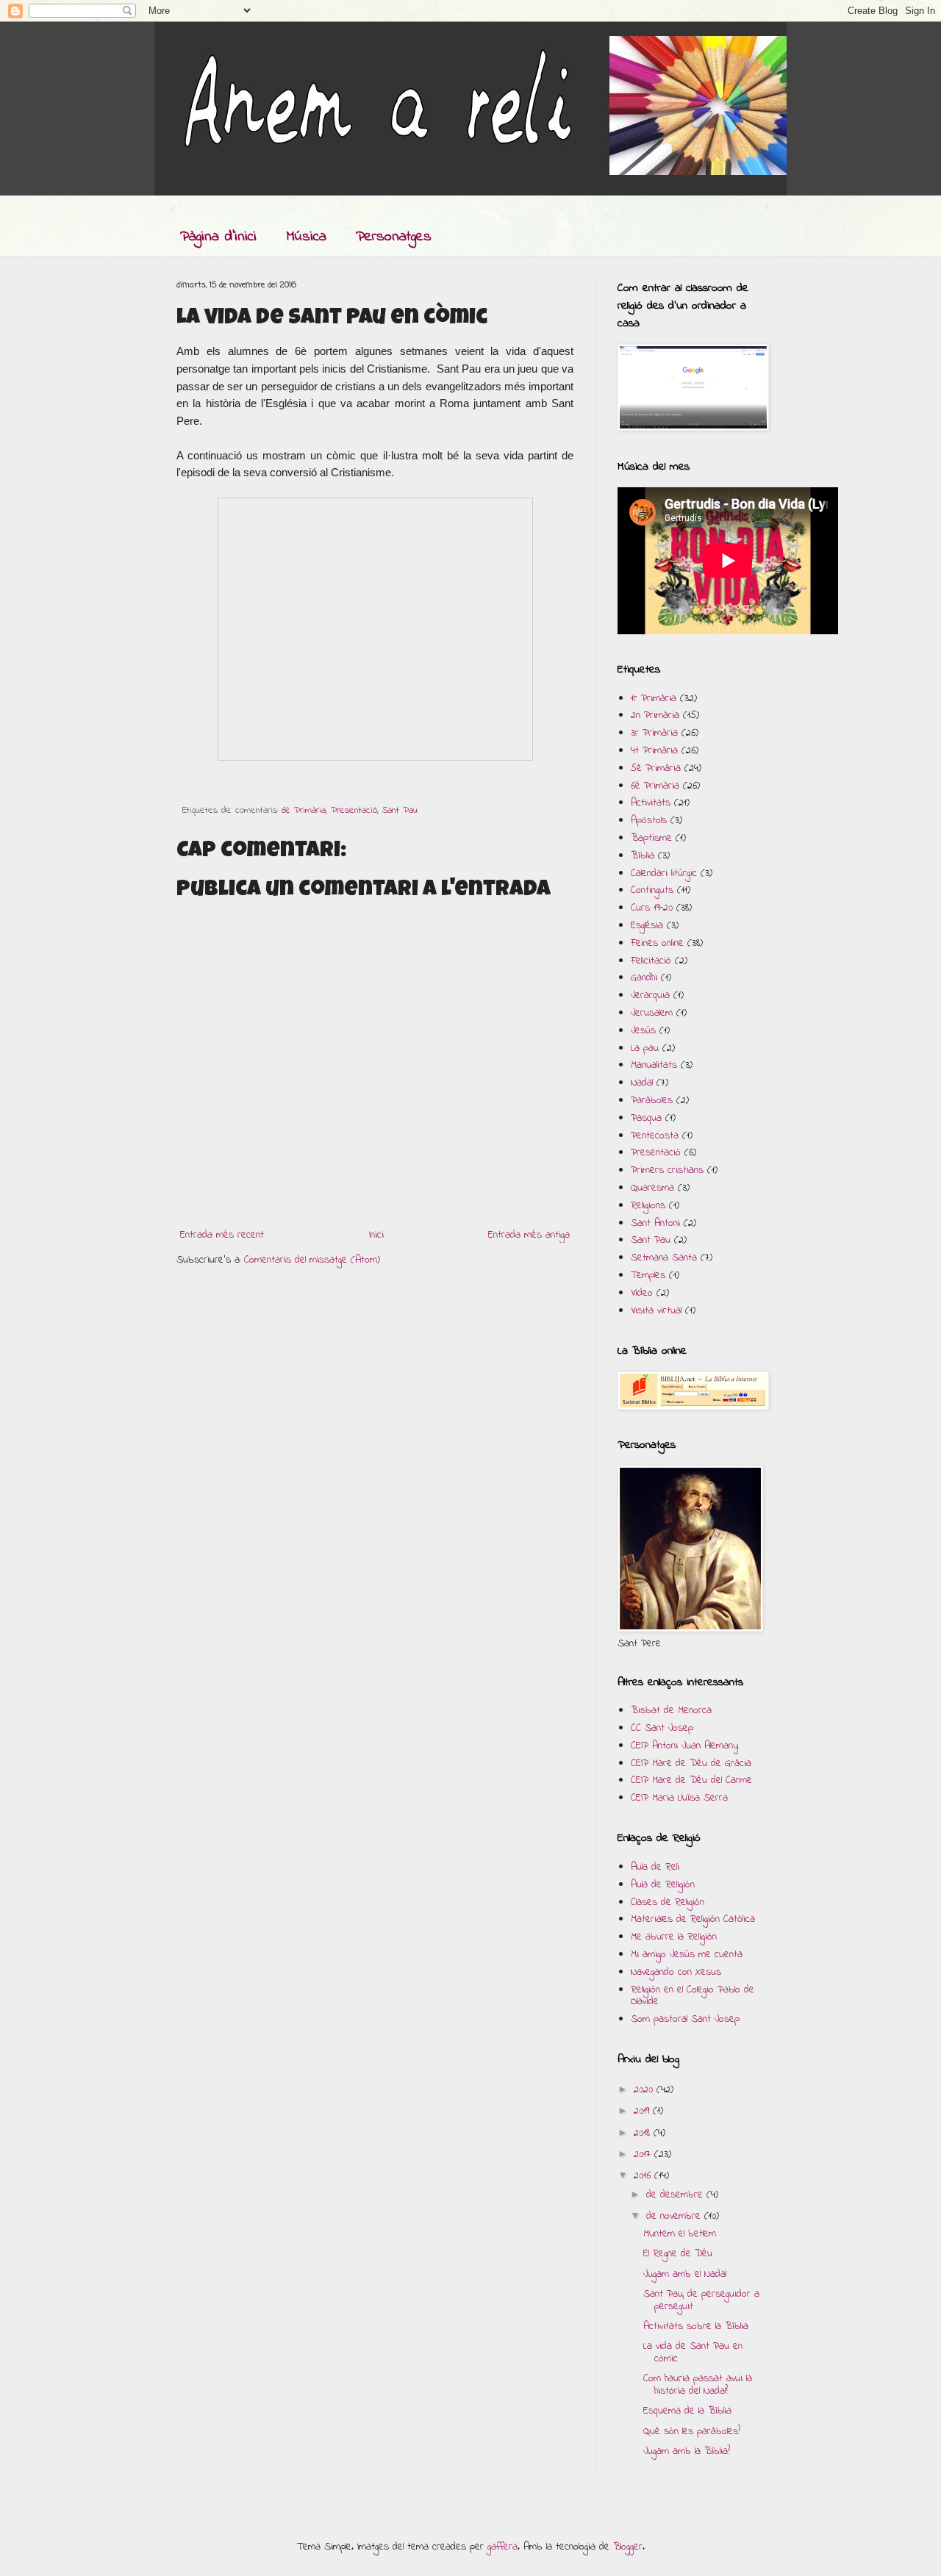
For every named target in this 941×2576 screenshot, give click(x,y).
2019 (643, 2111)
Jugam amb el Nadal (685, 2274)
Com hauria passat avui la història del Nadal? (698, 2385)
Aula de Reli (655, 1867)
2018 (644, 2133)
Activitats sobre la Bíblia (696, 2326)
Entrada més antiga (529, 1235)
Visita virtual (656, 1311)
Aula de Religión (663, 1885)
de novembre (675, 2216)
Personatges (394, 237)
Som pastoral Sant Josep (685, 2019)
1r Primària (654, 699)
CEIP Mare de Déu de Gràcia (691, 1764)
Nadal (642, 1083)
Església (647, 926)
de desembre (676, 2195)
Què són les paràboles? (692, 2432)
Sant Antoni (655, 1223)
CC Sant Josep (662, 1728)
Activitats (651, 803)
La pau (645, 1048)
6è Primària (304, 811)
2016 (644, 2176)
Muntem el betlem (680, 2234)
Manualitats (654, 1065)
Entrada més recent (222, 1235)
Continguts (652, 890)
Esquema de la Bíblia (687, 2411)
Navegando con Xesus (676, 1972)
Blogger (628, 2547)
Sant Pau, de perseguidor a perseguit (701, 2300)
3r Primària (654, 733)
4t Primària (654, 751)
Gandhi (644, 978)
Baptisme (651, 838)
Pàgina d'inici (218, 237)
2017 (644, 2155)
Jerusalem (652, 1013)
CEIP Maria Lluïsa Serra (679, 1798)
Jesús (643, 1031)
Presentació (354, 811)
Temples (648, 1276)
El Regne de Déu (678, 2254)
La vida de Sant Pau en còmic (693, 2353)
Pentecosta (655, 1136)
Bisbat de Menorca (671, 1711)
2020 (645, 2090)
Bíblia (643, 856)
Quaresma (652, 1188)
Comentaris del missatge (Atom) (312, 1260)
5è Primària (656, 768)
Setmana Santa (664, 1258)
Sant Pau (400, 811)
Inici (376, 1235)
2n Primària (655, 715)
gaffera (502, 2547)
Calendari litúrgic (664, 873)
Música (306, 237)
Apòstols (649, 821)
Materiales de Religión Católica (693, 1919)
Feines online (657, 943)
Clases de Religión (668, 1902)
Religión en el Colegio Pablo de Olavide (693, 1996)
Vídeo (642, 1293)
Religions (648, 1206)
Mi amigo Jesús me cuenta (687, 1955)
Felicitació (651, 961)
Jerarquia (650, 995)
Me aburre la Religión (674, 1937)
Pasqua (646, 1118)
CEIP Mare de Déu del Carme (691, 1780)
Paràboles (652, 1101)
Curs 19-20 (652, 908)
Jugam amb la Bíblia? (687, 2451)
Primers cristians (667, 1170)
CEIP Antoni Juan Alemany (684, 1746)
